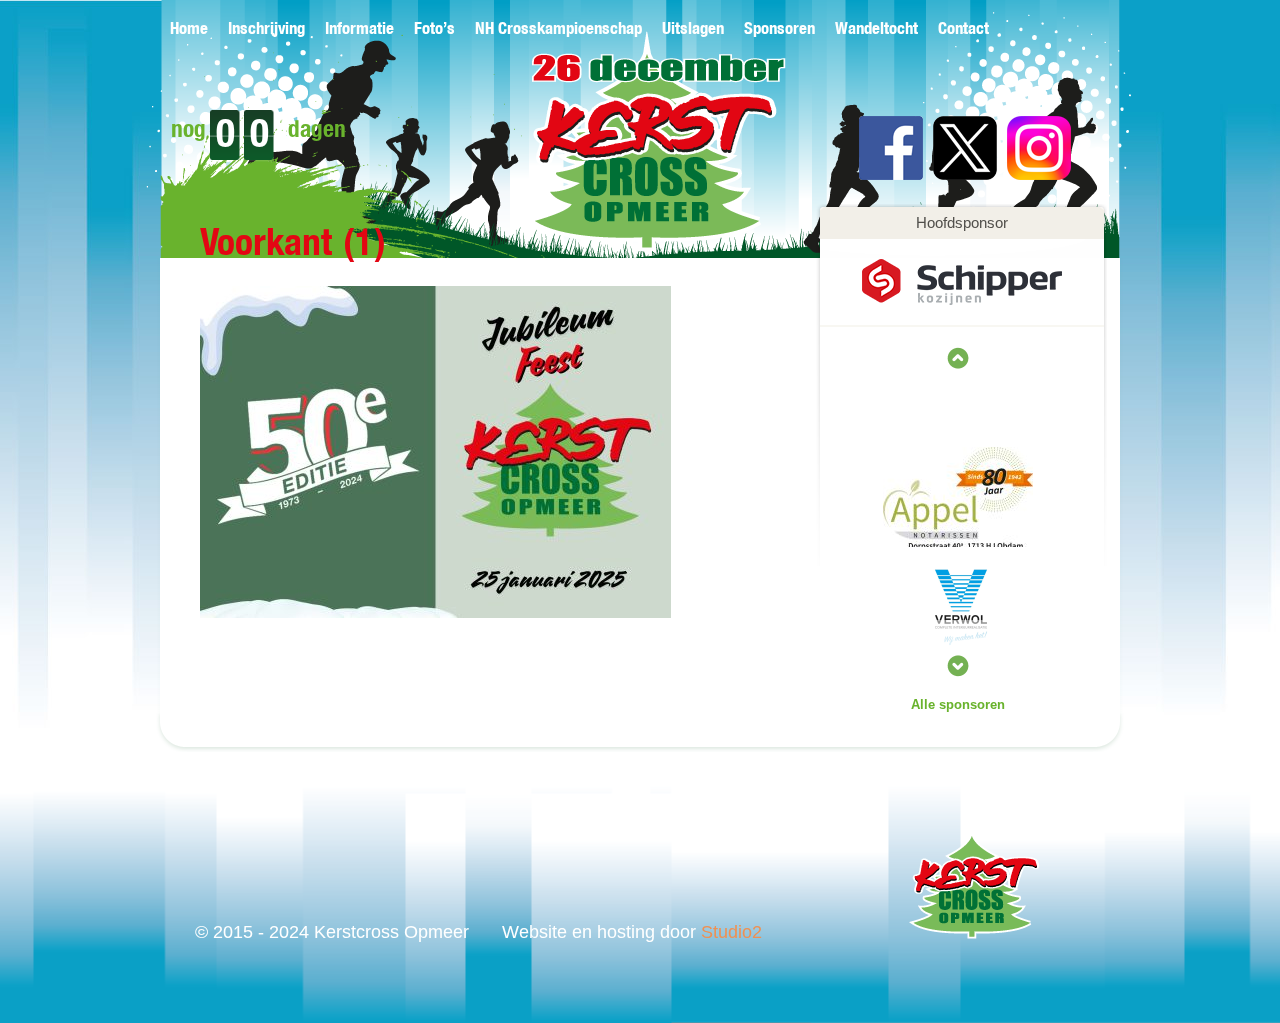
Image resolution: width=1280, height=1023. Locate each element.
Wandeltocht (876, 29)
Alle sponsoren (958, 704)
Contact (963, 29)
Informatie (359, 29)
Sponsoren (779, 29)
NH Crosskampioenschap (558, 29)
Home (189, 29)
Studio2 (731, 932)
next (958, 358)
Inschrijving (266, 29)
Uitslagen (693, 29)
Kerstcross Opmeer (626, 157)
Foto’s (434, 29)
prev (958, 666)
